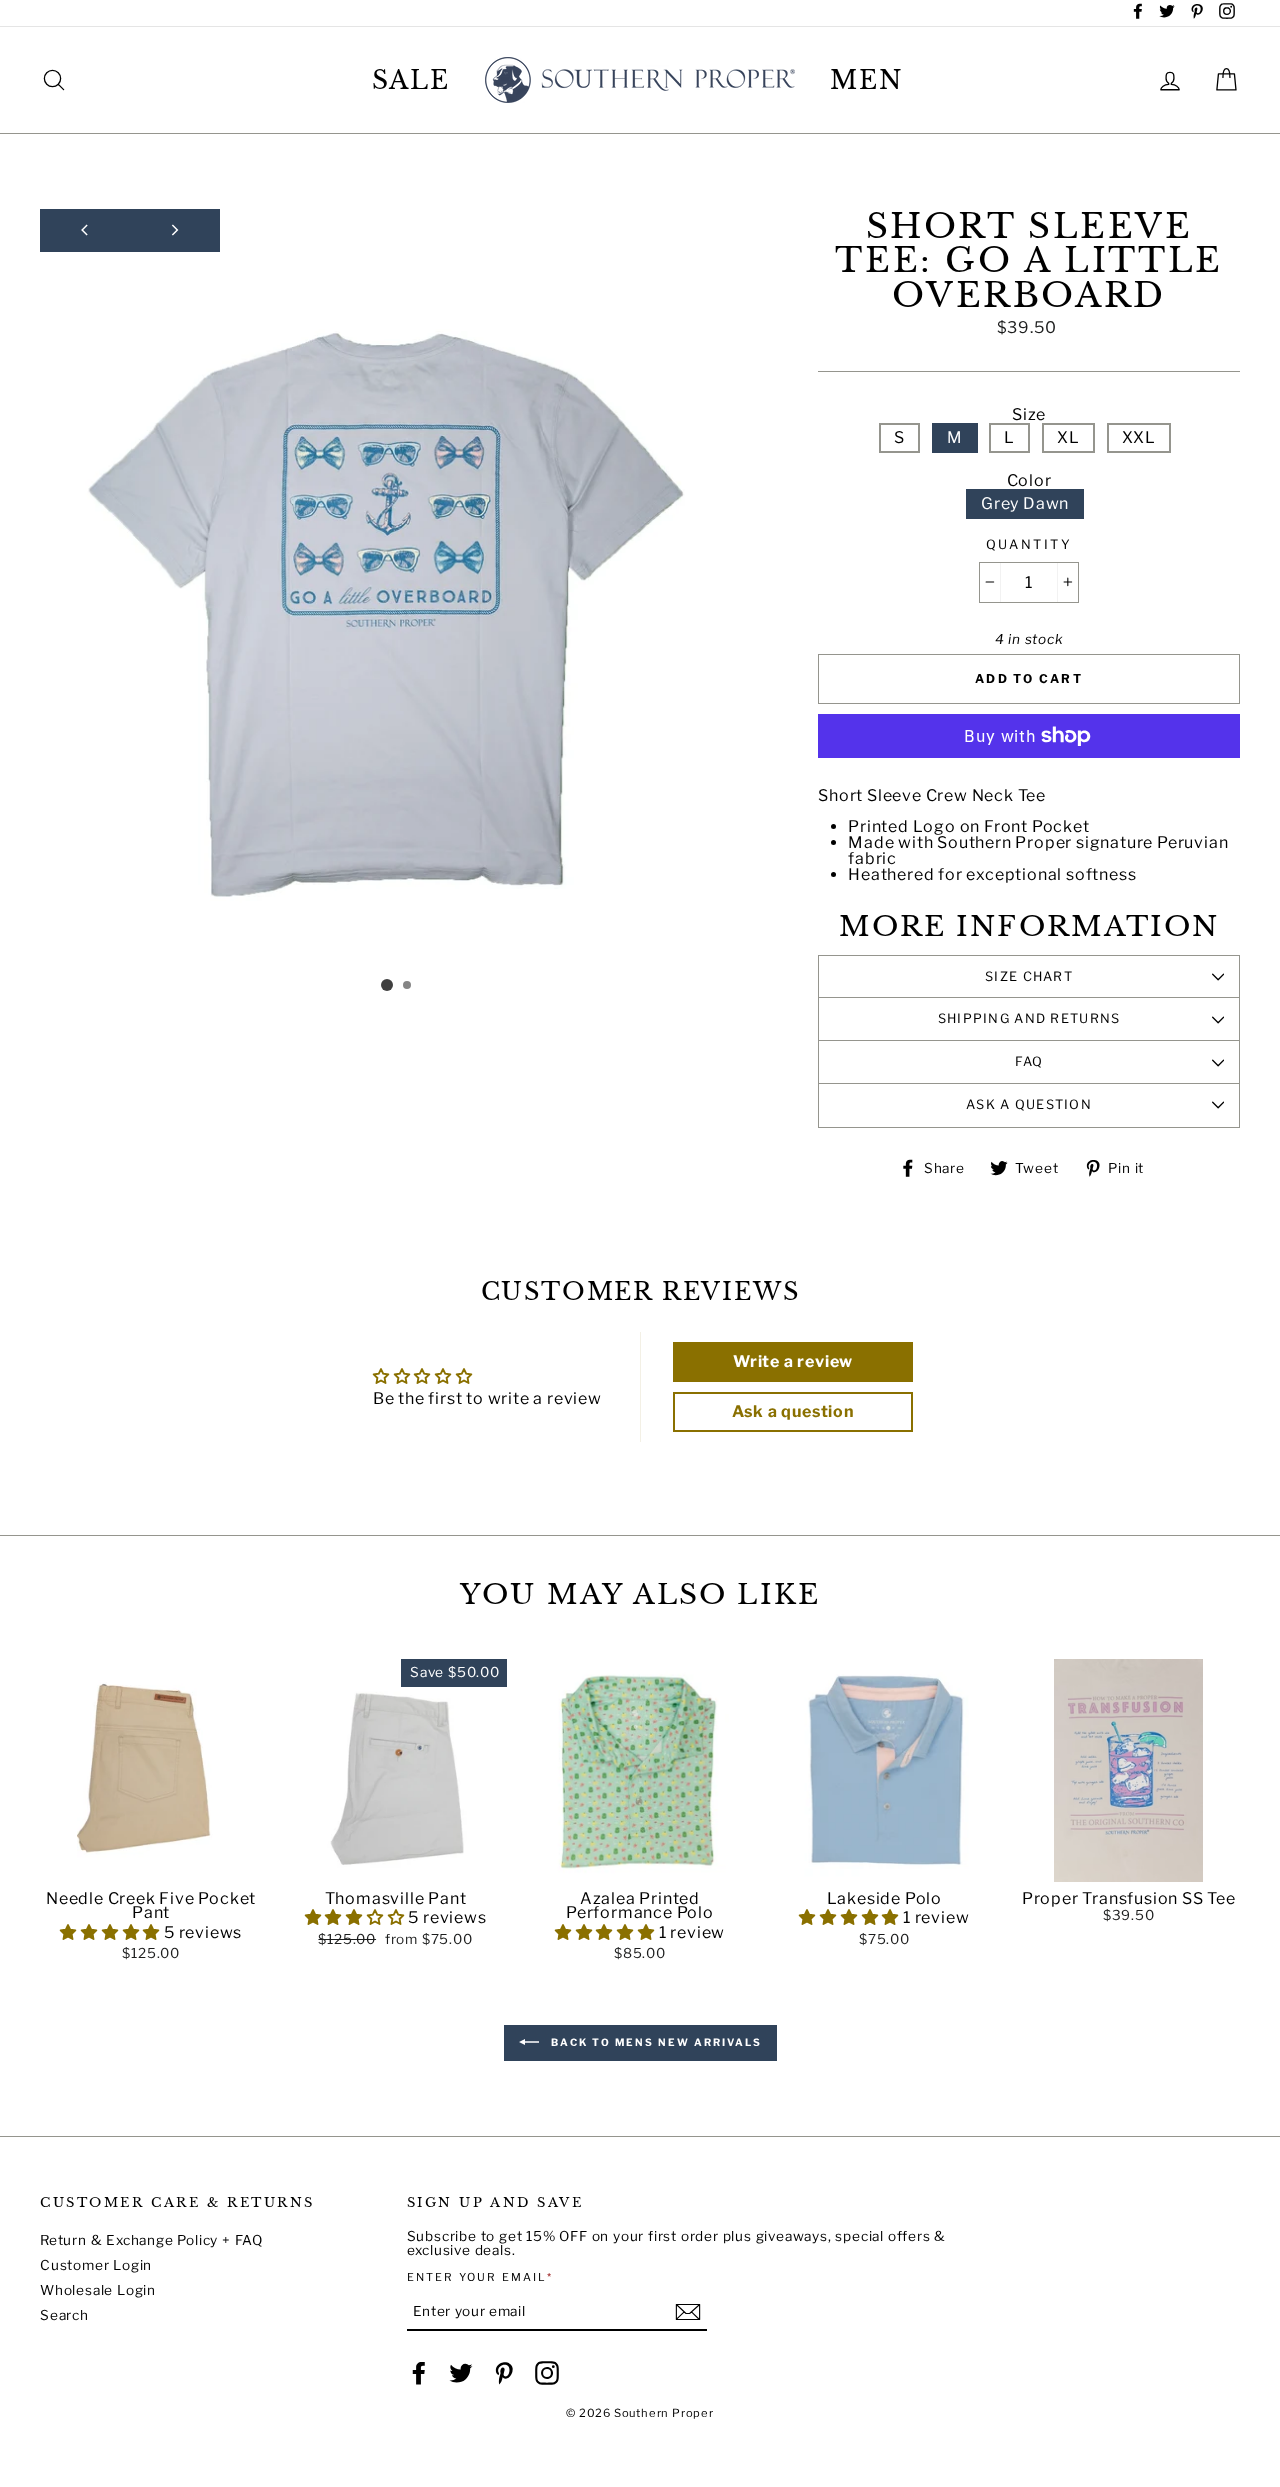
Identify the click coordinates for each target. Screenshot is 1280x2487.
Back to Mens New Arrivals (654, 2042)
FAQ (1029, 1061)
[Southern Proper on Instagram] (547, 2373)
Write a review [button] (793, 1361)
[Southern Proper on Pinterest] (504, 2373)
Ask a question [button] (793, 1411)
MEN (867, 80)
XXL (1139, 437)
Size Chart (1029, 976)
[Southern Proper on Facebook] (419, 2373)
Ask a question (1029, 1104)
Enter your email (480, 2277)
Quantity (1029, 545)
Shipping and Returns (1029, 1018)
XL (1068, 437)
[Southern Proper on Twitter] (461, 2373)
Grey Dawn (1025, 503)
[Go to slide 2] (408, 986)
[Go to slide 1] (387, 985)
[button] (151, 1867)
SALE (411, 80)
